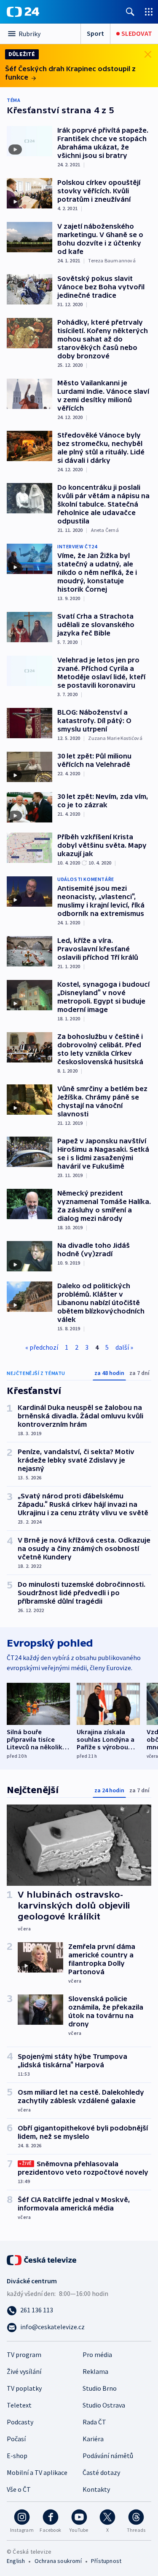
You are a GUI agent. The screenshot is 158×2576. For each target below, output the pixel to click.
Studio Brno (100, 2388)
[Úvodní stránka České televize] (42, 2259)
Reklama (95, 2371)
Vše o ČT (19, 2489)
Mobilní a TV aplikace (37, 2472)
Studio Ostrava (104, 2405)
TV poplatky (24, 2388)
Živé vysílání (24, 2371)
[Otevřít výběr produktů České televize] (149, 12)
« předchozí (42, 1347)
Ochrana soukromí (58, 2561)
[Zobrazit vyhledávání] (130, 12)
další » (124, 1347)
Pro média (97, 2354)
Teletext (19, 2405)
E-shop (17, 2456)
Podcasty (20, 2422)
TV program (24, 2354)
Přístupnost (106, 2561)
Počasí (16, 2439)
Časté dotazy (101, 2472)
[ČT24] (23, 12)
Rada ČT (94, 2422)
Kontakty (96, 2489)
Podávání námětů (108, 2456)
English (16, 2561)
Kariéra (93, 2439)
